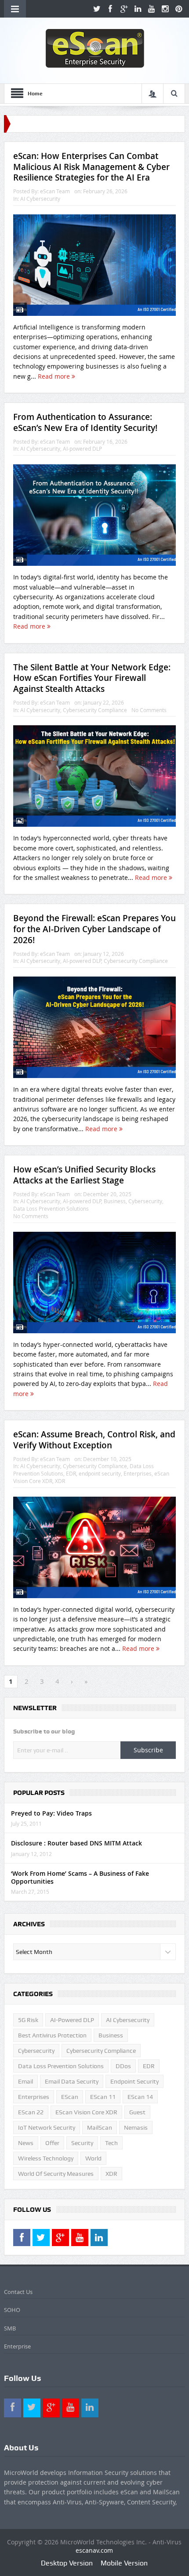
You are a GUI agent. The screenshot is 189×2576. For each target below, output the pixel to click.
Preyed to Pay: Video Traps (51, 1813)
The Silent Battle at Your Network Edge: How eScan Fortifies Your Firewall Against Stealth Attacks (92, 678)
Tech (111, 2143)
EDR (71, 1473)
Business (115, 1201)
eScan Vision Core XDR (86, 2112)
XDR (60, 1481)
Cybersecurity (145, 1201)
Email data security (72, 2081)
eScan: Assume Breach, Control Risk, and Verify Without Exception (94, 1440)
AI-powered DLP (82, 449)
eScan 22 (31, 2112)
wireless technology (46, 2158)
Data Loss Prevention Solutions (51, 1208)
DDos (123, 2066)
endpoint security (100, 1473)
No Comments (149, 710)
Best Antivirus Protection (52, 2035)
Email (25, 2081)
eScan (70, 2097)
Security (82, 2143)
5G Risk (28, 2020)
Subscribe (148, 1750)
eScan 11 (103, 2097)
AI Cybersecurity (40, 199)
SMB (10, 2328)
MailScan (100, 2127)
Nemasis (136, 2127)
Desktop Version (67, 2563)
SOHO (12, 2310)
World (93, 2158)
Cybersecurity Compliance (95, 710)
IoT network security (47, 2127)
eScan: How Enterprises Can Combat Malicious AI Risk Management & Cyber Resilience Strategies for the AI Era (91, 167)
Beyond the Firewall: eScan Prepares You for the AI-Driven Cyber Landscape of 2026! (94, 929)
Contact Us (18, 2292)
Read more (55, 376)
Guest (137, 2112)
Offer (52, 2143)
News (26, 2143)
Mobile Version (124, 2563)
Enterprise (17, 2346)
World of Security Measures (56, 2174)
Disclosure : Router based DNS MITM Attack (76, 1843)
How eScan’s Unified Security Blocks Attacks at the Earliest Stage (84, 1175)
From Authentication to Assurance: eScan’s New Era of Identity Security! (85, 422)
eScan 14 (140, 2097)
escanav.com (94, 2550)
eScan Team (55, 191)
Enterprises (138, 1473)
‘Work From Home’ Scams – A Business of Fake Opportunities (80, 1877)
